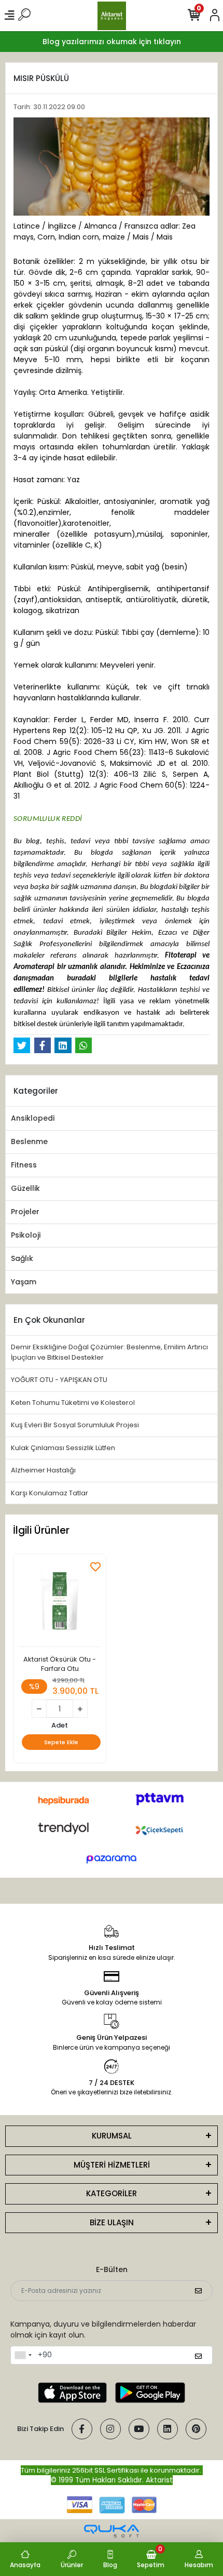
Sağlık (22, 1258)
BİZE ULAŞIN (112, 2222)
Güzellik (25, 1188)
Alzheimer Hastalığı (43, 1470)
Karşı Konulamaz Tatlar (50, 1493)
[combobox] (23, 2355)
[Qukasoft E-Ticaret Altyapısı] (112, 2531)
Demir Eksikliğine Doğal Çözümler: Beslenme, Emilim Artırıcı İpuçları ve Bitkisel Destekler (109, 1352)
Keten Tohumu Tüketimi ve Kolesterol (73, 1403)
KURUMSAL (112, 2136)
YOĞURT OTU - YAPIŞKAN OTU (59, 1380)
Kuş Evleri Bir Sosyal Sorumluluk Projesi (75, 1425)
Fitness (24, 1165)
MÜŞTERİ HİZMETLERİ (112, 2165)
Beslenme (29, 1141)
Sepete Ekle (61, 1742)
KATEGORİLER (112, 2193)
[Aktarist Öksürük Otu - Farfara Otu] (60, 1603)
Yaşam (24, 1282)
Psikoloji (26, 1235)
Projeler (25, 1212)
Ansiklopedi (33, 1118)
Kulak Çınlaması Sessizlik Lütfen (63, 1448)
